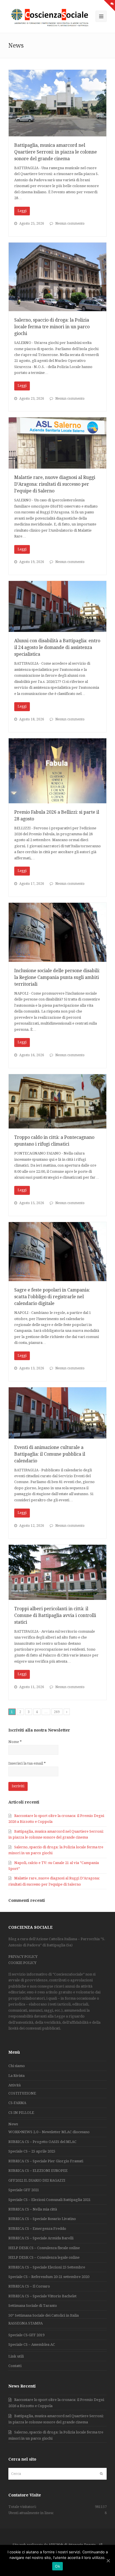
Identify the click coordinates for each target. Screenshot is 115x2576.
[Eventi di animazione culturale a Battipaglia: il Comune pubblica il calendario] (57, 1413)
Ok (57, 2566)
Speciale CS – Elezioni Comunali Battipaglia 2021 (50, 2200)
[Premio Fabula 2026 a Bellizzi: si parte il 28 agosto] (57, 771)
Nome (15, 1742)
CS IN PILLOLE (21, 2113)
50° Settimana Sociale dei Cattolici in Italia (44, 2315)
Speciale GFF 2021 (24, 2190)
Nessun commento (70, 224)
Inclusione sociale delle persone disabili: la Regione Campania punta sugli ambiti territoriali (57, 977)
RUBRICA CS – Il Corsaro (29, 2286)
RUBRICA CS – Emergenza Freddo (37, 2229)
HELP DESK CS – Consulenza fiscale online (44, 2248)
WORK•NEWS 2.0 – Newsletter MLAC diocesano (49, 2132)
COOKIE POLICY (22, 1963)
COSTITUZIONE (22, 2093)
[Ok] (108, 2561)
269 (57, 1712)
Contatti (15, 2366)
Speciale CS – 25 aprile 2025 (32, 2151)
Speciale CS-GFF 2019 (26, 2335)
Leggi (22, 211)
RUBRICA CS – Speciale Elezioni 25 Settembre (47, 2267)
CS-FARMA (17, 2103)
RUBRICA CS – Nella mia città (33, 2209)
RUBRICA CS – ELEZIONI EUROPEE (38, 2171)
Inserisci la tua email (27, 1763)
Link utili (16, 2356)
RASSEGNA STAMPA (26, 2323)
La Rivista (16, 2076)
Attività (15, 2085)
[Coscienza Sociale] (51, 17)
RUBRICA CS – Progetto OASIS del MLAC (42, 2142)
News (13, 2124)
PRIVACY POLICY (23, 1957)
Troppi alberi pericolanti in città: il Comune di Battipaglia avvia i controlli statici (55, 1615)
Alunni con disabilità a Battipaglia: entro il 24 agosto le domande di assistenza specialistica (57, 647)
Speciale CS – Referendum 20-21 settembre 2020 (49, 2277)
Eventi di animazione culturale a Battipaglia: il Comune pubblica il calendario (50, 1454)
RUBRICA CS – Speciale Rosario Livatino (42, 2219)
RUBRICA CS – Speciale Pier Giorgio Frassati (46, 2161)
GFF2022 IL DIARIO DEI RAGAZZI (37, 2180)
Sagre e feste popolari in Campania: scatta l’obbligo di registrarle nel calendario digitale (52, 1297)
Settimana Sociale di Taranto (33, 2306)
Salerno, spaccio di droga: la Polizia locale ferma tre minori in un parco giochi (52, 327)
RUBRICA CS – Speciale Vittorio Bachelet (42, 2296)
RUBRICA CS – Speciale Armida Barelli (41, 2238)
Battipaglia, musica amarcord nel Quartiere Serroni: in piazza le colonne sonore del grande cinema (56, 152)
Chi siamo (17, 2066)
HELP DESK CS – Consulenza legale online (44, 2257)
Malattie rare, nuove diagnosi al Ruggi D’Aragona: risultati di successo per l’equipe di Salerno (55, 484)
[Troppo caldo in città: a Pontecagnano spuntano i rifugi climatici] (57, 1101)
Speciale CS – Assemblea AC (32, 2345)
